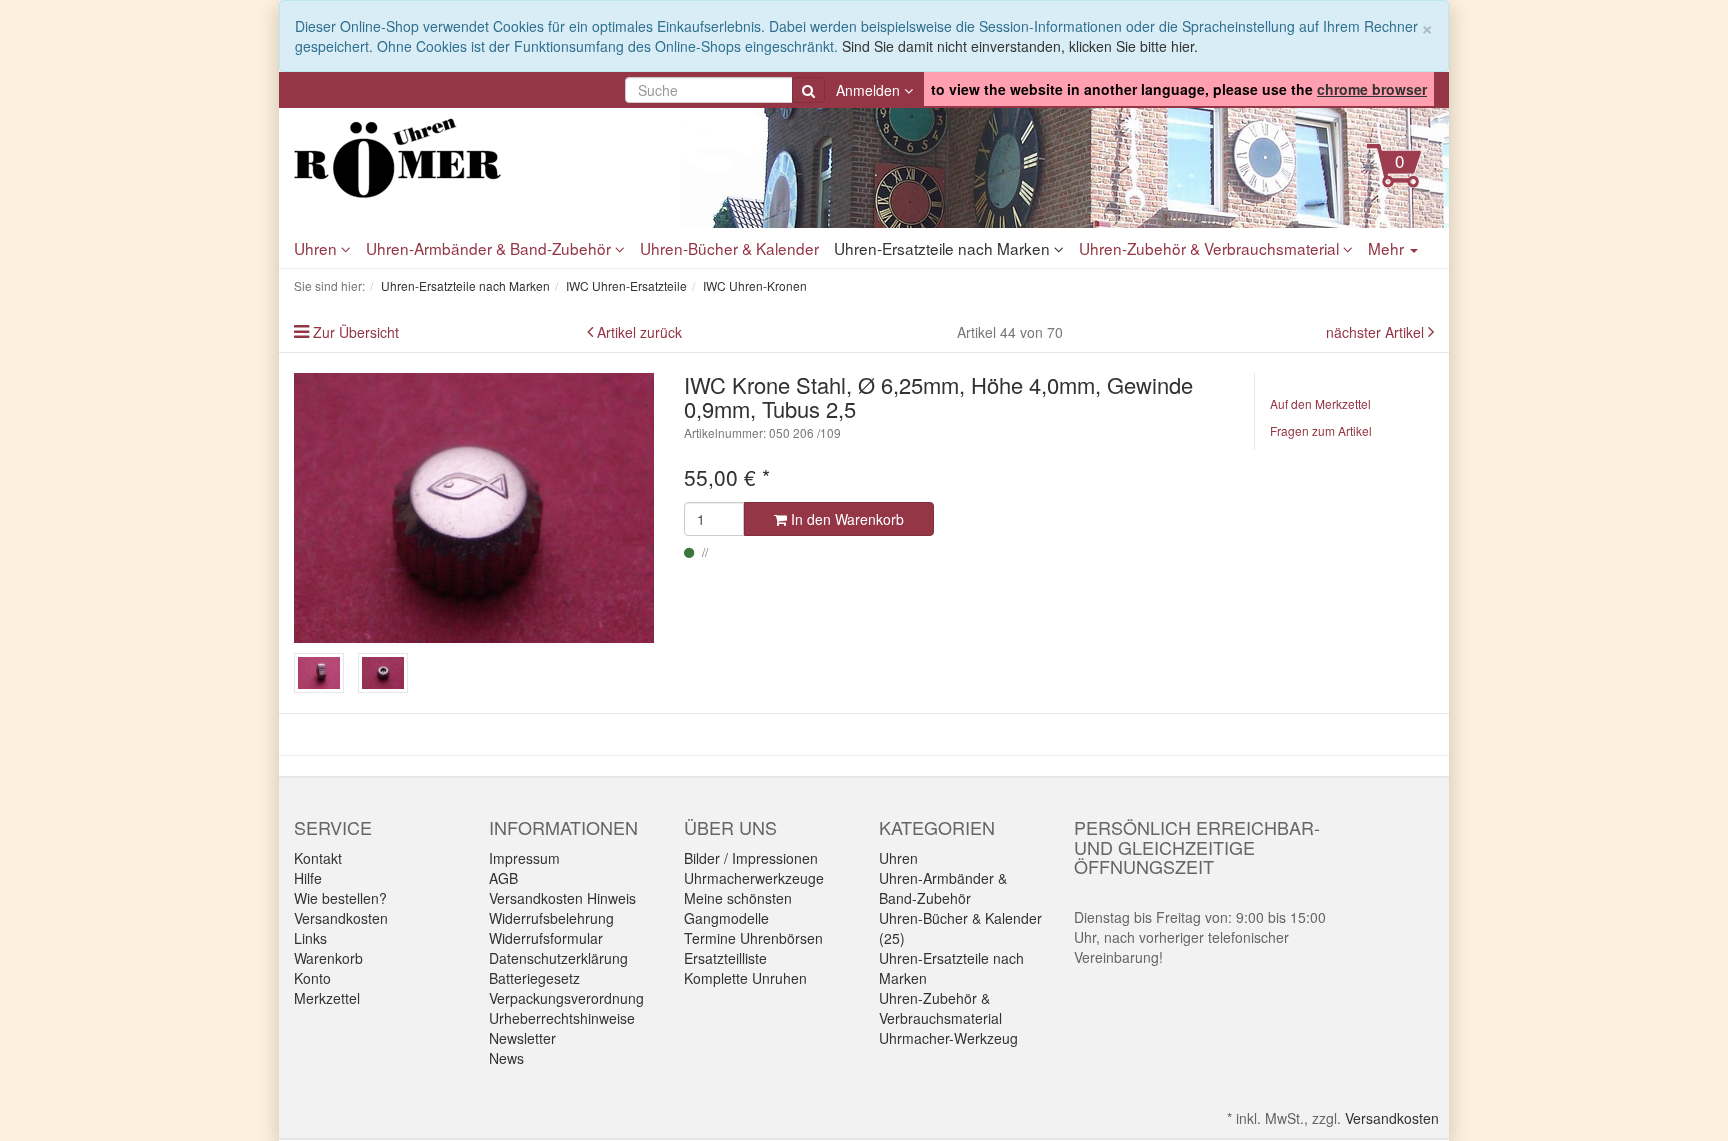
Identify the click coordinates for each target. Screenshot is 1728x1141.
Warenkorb (328, 958)
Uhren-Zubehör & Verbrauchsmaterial (1211, 248)
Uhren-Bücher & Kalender (729, 248)
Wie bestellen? (340, 898)
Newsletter (522, 1038)
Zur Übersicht (356, 332)
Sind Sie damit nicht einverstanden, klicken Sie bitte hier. (1020, 46)
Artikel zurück (639, 332)
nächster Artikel (1377, 332)
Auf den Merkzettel (1320, 403)
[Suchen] (808, 90)
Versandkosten (341, 918)
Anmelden (870, 90)
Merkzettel (327, 998)
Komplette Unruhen (745, 978)
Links (310, 938)
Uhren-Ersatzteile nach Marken (944, 248)
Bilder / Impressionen (751, 858)
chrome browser (1372, 89)
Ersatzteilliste (725, 958)
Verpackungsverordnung (566, 998)
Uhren (317, 248)
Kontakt (318, 858)
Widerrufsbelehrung (551, 918)
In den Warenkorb (845, 519)
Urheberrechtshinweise (562, 1018)
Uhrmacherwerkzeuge (754, 878)
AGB (503, 878)
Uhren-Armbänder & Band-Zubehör (490, 248)
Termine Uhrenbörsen (753, 938)
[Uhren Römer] (474, 158)
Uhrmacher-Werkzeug (948, 1038)
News (506, 1058)
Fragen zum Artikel (1321, 430)
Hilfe (308, 878)
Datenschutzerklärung (558, 958)
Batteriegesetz (534, 978)
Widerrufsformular (546, 938)
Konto (312, 978)
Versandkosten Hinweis (562, 898)
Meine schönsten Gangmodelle (738, 908)
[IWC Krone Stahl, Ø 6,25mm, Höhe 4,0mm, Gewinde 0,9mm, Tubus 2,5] (474, 508)
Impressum (524, 858)
